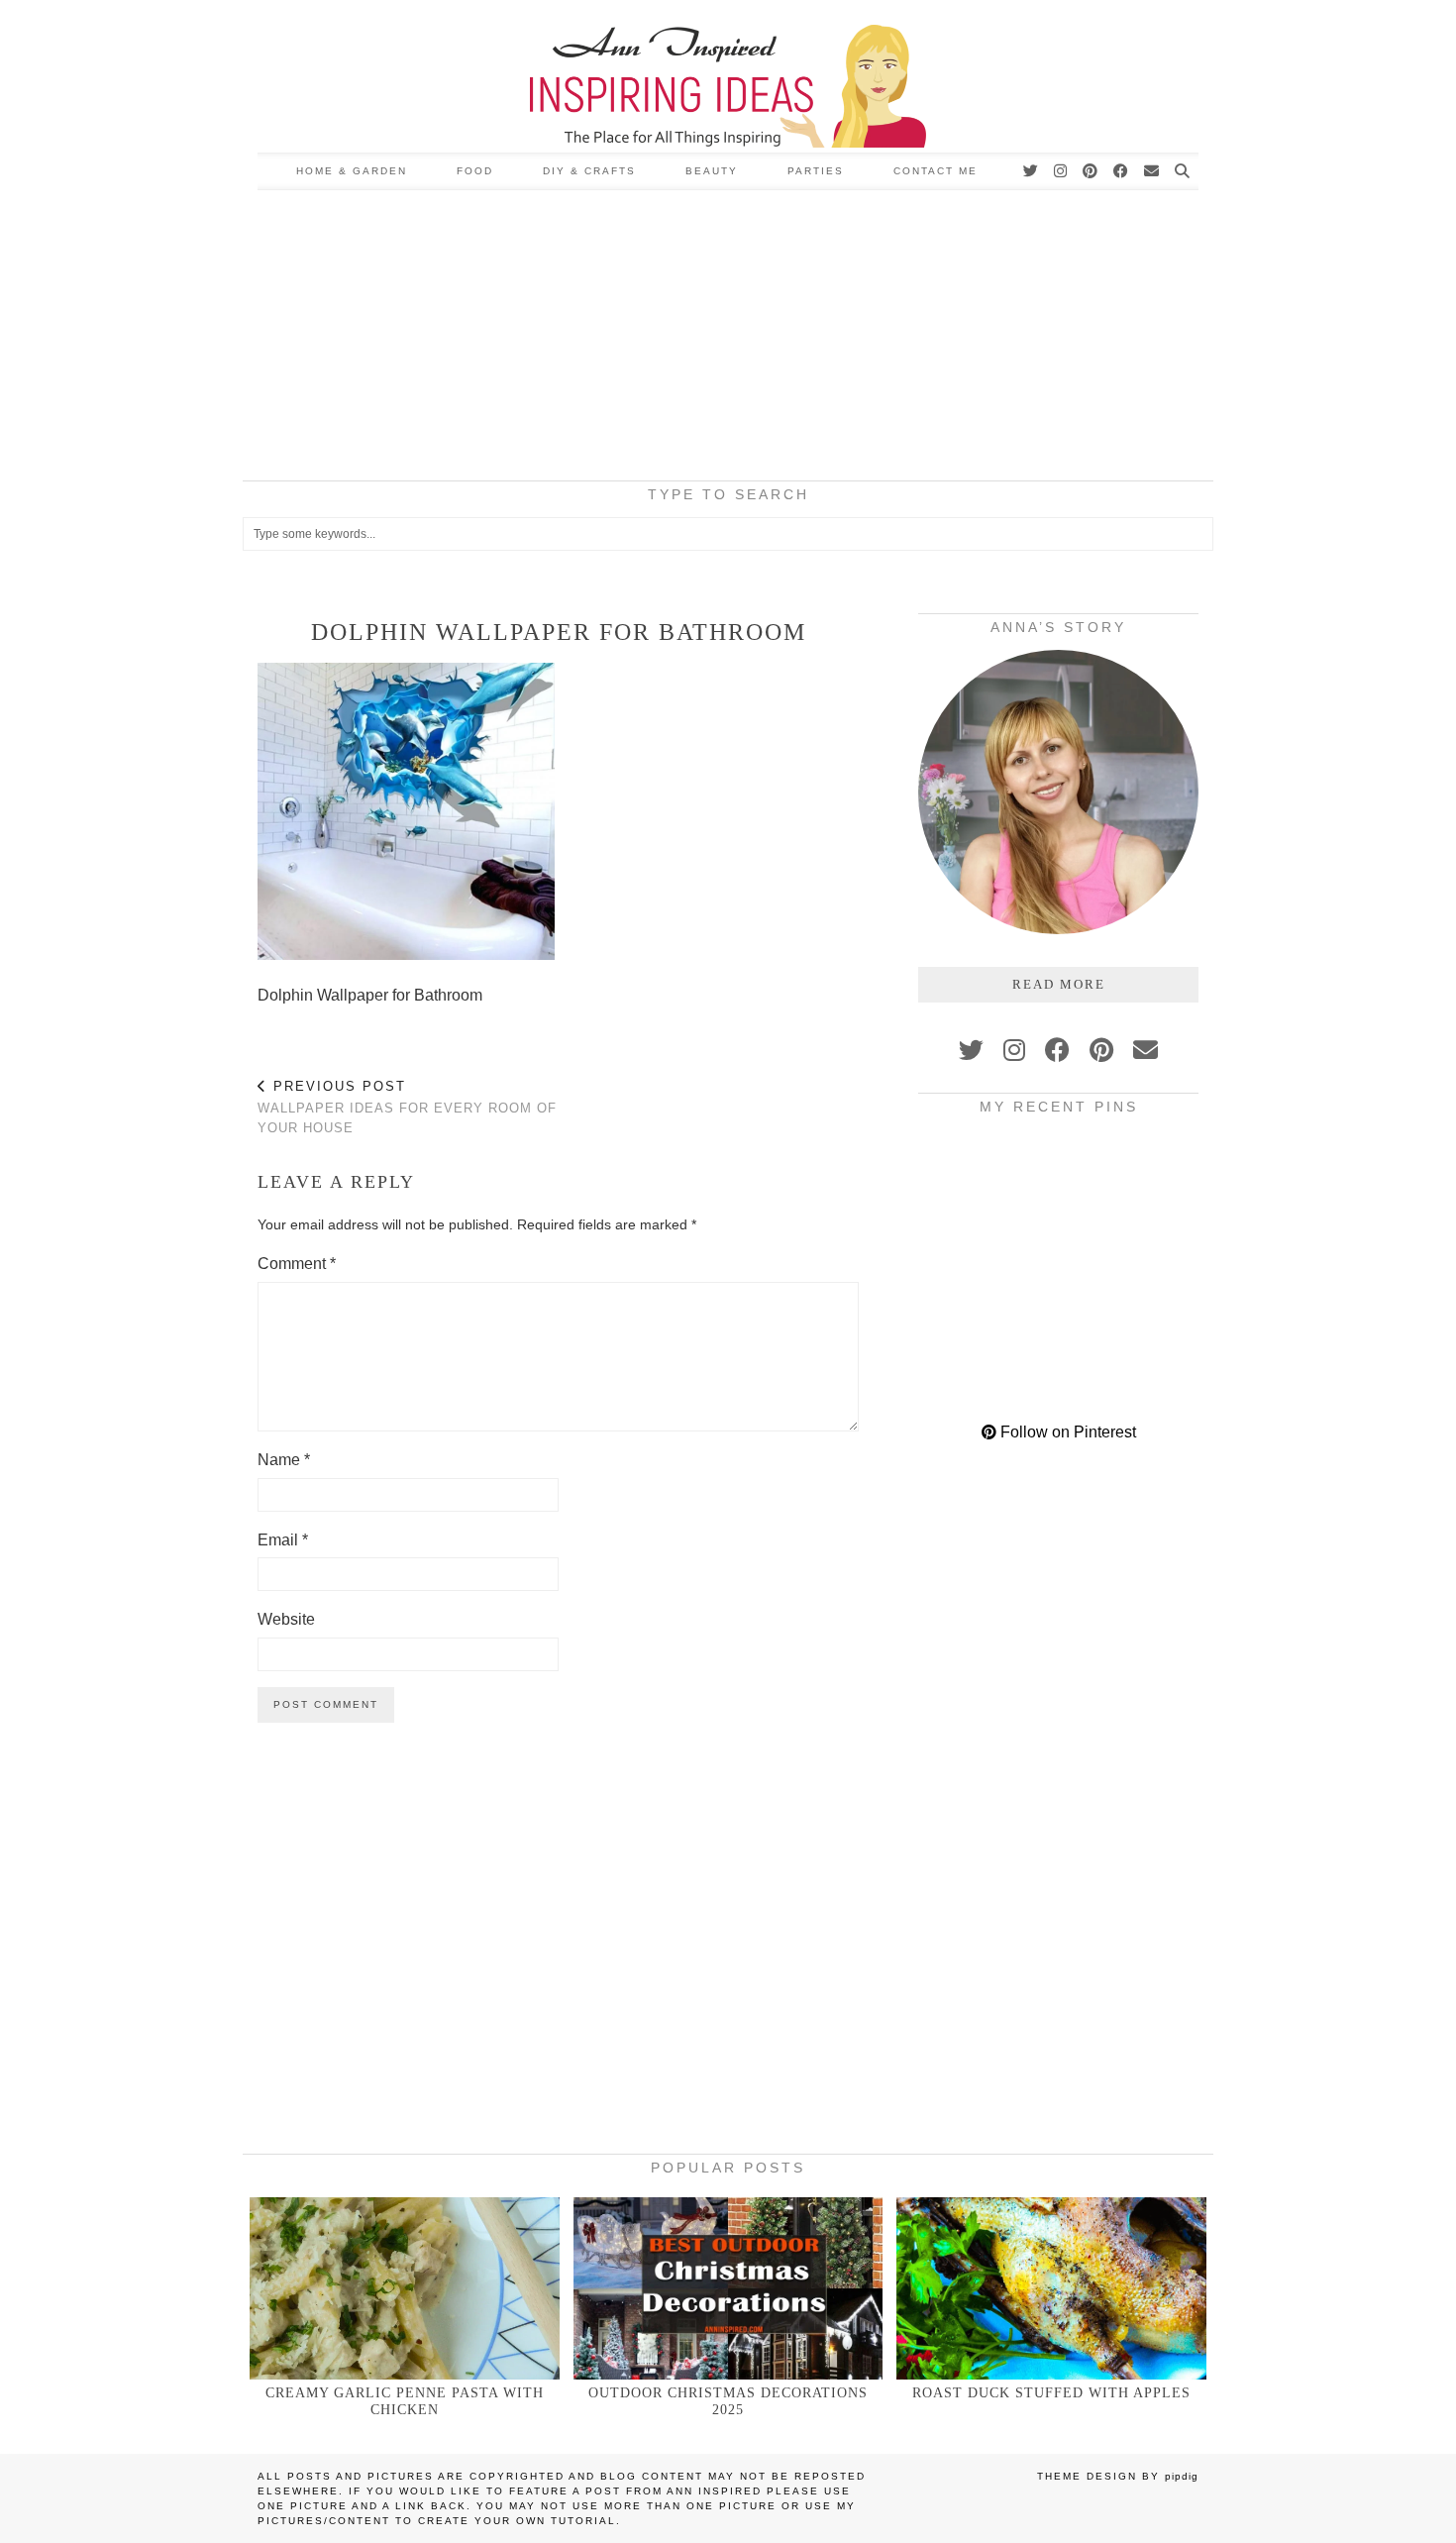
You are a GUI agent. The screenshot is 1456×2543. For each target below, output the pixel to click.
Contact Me (936, 171)
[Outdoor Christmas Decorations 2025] (728, 2288)
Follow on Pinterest (1066, 1432)
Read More (1059, 984)
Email (283, 1540)
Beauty (712, 171)
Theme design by (1118, 2476)
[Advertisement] (728, 339)
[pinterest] (1101, 1050)
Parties (816, 171)
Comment (297, 1264)
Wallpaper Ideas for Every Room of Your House (407, 1107)
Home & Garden (352, 171)
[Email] (1152, 171)
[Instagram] (1061, 171)
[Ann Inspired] (728, 76)
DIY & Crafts (589, 171)
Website (286, 1619)
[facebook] (1057, 1050)
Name (284, 1460)
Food (475, 171)
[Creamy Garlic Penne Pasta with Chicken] (405, 2288)
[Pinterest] (1091, 171)
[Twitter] (1032, 171)
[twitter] (971, 1050)
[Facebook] (1122, 171)
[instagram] (1014, 1050)
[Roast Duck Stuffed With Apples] (1051, 2288)
